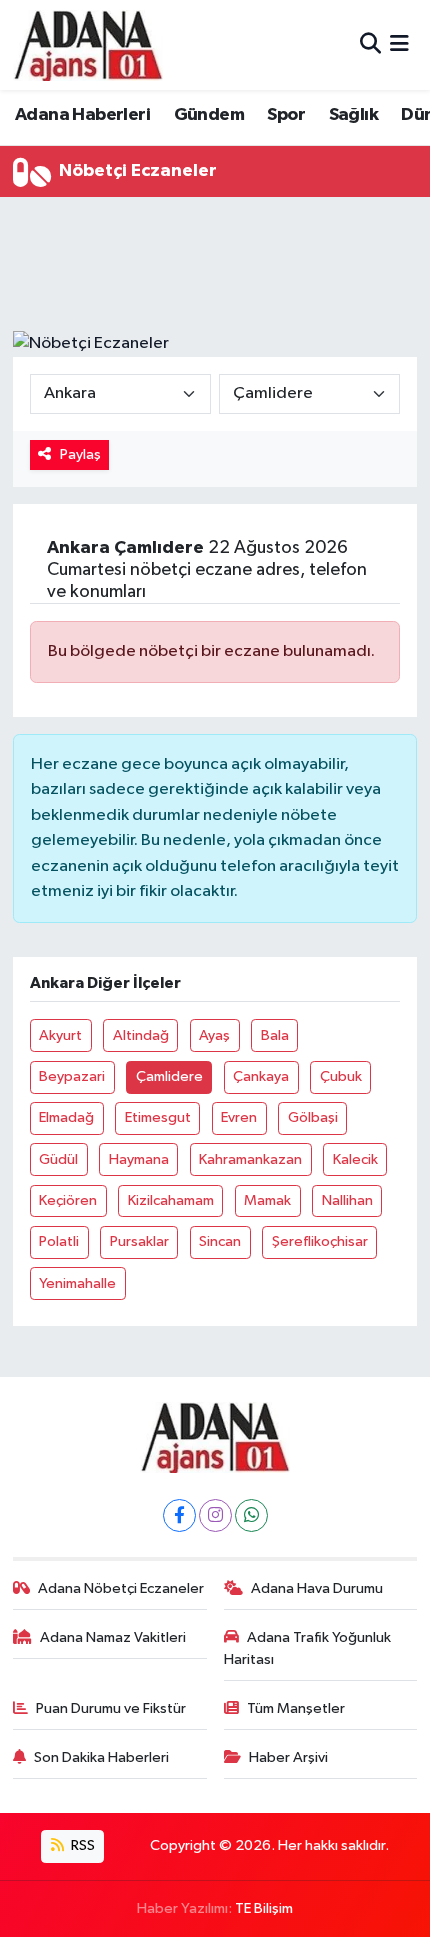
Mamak (267, 1200)
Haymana (139, 1159)
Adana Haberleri (82, 115)
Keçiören (68, 1200)
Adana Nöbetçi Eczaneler (121, 1588)
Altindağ (141, 1035)
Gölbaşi (313, 1117)
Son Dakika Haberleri (101, 1757)
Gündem (209, 115)
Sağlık (353, 115)
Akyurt (60, 1035)
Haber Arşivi (288, 1757)
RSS (81, 1845)
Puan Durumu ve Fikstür (111, 1708)
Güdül (58, 1159)
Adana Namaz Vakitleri (113, 1637)
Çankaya (261, 1076)
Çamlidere (169, 1076)
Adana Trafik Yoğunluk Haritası (308, 1648)
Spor (286, 115)
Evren (239, 1117)
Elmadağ (66, 1117)
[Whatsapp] (251, 1515)
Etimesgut (158, 1117)
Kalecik (355, 1159)
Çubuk (341, 1076)
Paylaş (80, 454)
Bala (275, 1035)
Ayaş (214, 1035)
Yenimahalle (77, 1283)
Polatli (59, 1241)
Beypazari (72, 1076)
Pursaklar (139, 1241)
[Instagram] (215, 1515)
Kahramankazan (250, 1159)
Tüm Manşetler (296, 1708)
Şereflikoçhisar (320, 1241)
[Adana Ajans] (88, 45)
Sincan (220, 1241)
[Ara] (370, 44)
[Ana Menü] (399, 44)
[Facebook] (179, 1515)
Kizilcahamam (171, 1200)
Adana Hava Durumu (317, 1588)
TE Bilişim (264, 1908)
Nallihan (347, 1200)
